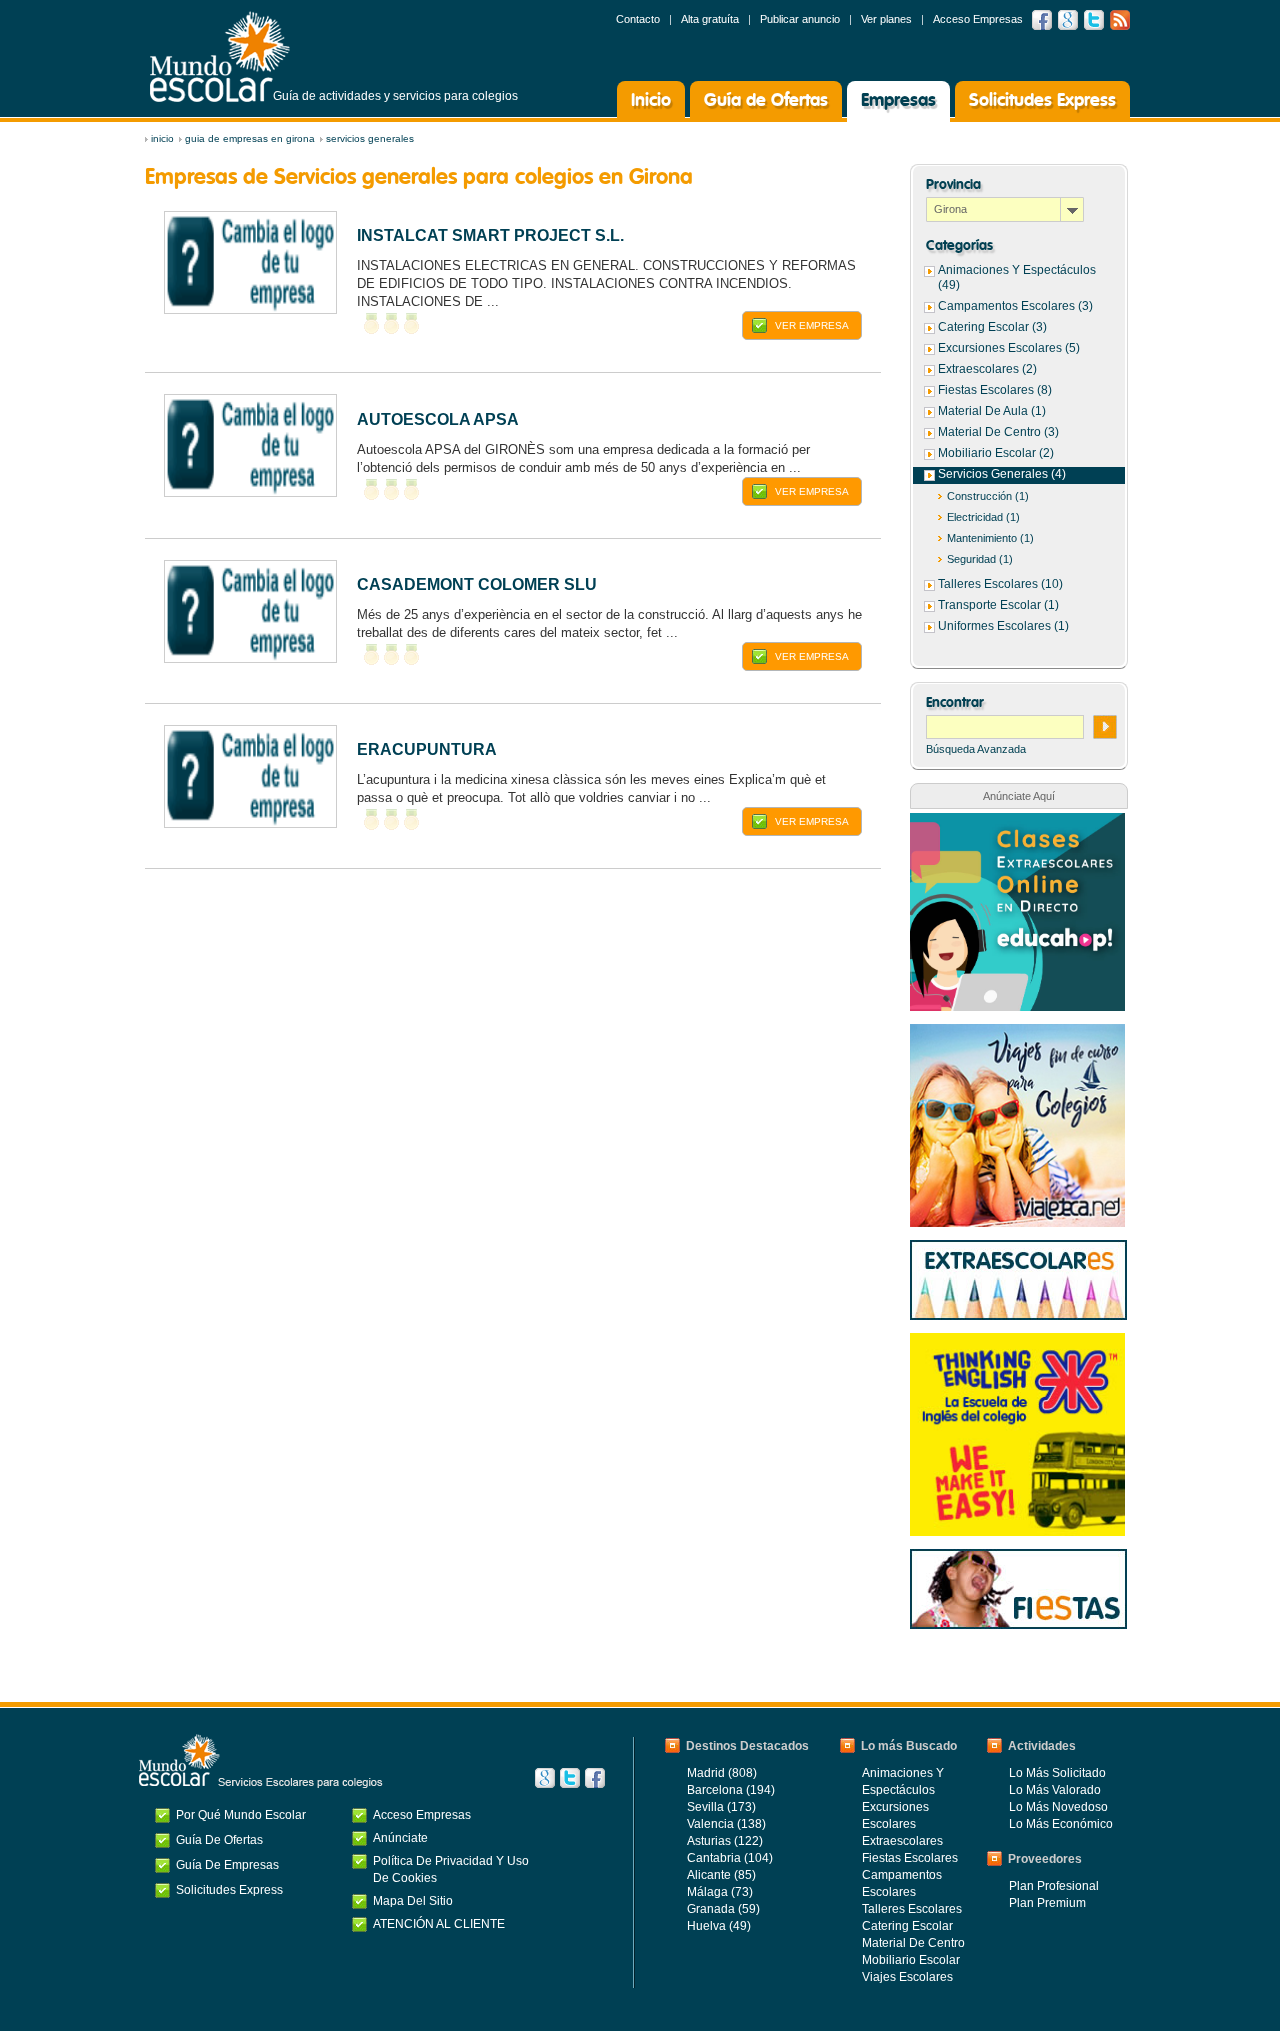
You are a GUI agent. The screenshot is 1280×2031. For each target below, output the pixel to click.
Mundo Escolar (220, 56)
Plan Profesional (1054, 1886)
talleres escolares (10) (1000, 584)
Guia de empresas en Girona (250, 138)
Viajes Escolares (907, 1977)
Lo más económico (1061, 1824)
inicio (162, 138)
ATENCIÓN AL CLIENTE (439, 1924)
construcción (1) (988, 496)
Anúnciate (400, 1838)
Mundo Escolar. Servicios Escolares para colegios (261, 1761)
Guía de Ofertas (766, 101)
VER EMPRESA (812, 325)
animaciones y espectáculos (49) (1017, 277)
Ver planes (886, 19)
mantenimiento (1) (990, 538)
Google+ (545, 1778)
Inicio (651, 101)
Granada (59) (723, 1909)
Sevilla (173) (721, 1807)
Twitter (1094, 20)
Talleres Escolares (912, 1909)
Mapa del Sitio (413, 1901)
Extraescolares (902, 1841)
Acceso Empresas (978, 19)
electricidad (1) (983, 517)
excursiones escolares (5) (1009, 348)
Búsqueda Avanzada (976, 749)
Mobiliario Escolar (911, 1960)
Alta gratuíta (710, 19)
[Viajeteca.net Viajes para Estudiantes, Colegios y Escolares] (1017, 1034)
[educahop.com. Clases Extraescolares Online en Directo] (1017, 823)
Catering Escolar (907, 1926)
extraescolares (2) (987, 369)
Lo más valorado (1055, 1790)
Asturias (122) (725, 1841)
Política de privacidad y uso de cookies (451, 1869)
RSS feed (1120, 20)
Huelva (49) (719, 1926)
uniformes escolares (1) (1003, 626)
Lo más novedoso (1058, 1807)
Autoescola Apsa (438, 419)
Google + (1068, 20)
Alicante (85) (721, 1875)
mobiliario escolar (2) (996, 453)
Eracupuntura (427, 749)
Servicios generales (370, 138)
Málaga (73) (720, 1892)
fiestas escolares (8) (995, 390)
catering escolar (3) (992, 327)
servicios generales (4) (1002, 474)
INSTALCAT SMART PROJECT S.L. (490, 235)
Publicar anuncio (800, 19)
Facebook (1042, 20)
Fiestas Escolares (910, 1858)
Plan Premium (1047, 1903)
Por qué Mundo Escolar (241, 1815)
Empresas (898, 101)
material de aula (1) (992, 411)
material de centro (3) (998, 432)
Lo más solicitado (1057, 1773)
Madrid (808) (722, 1773)
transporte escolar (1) (998, 605)
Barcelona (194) (731, 1790)
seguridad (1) (980, 559)
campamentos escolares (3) (1015, 306)
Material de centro (913, 1943)
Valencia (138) (726, 1824)
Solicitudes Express (1042, 101)
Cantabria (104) (730, 1858)
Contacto (638, 19)
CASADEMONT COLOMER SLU (477, 584)
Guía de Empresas (227, 1865)
